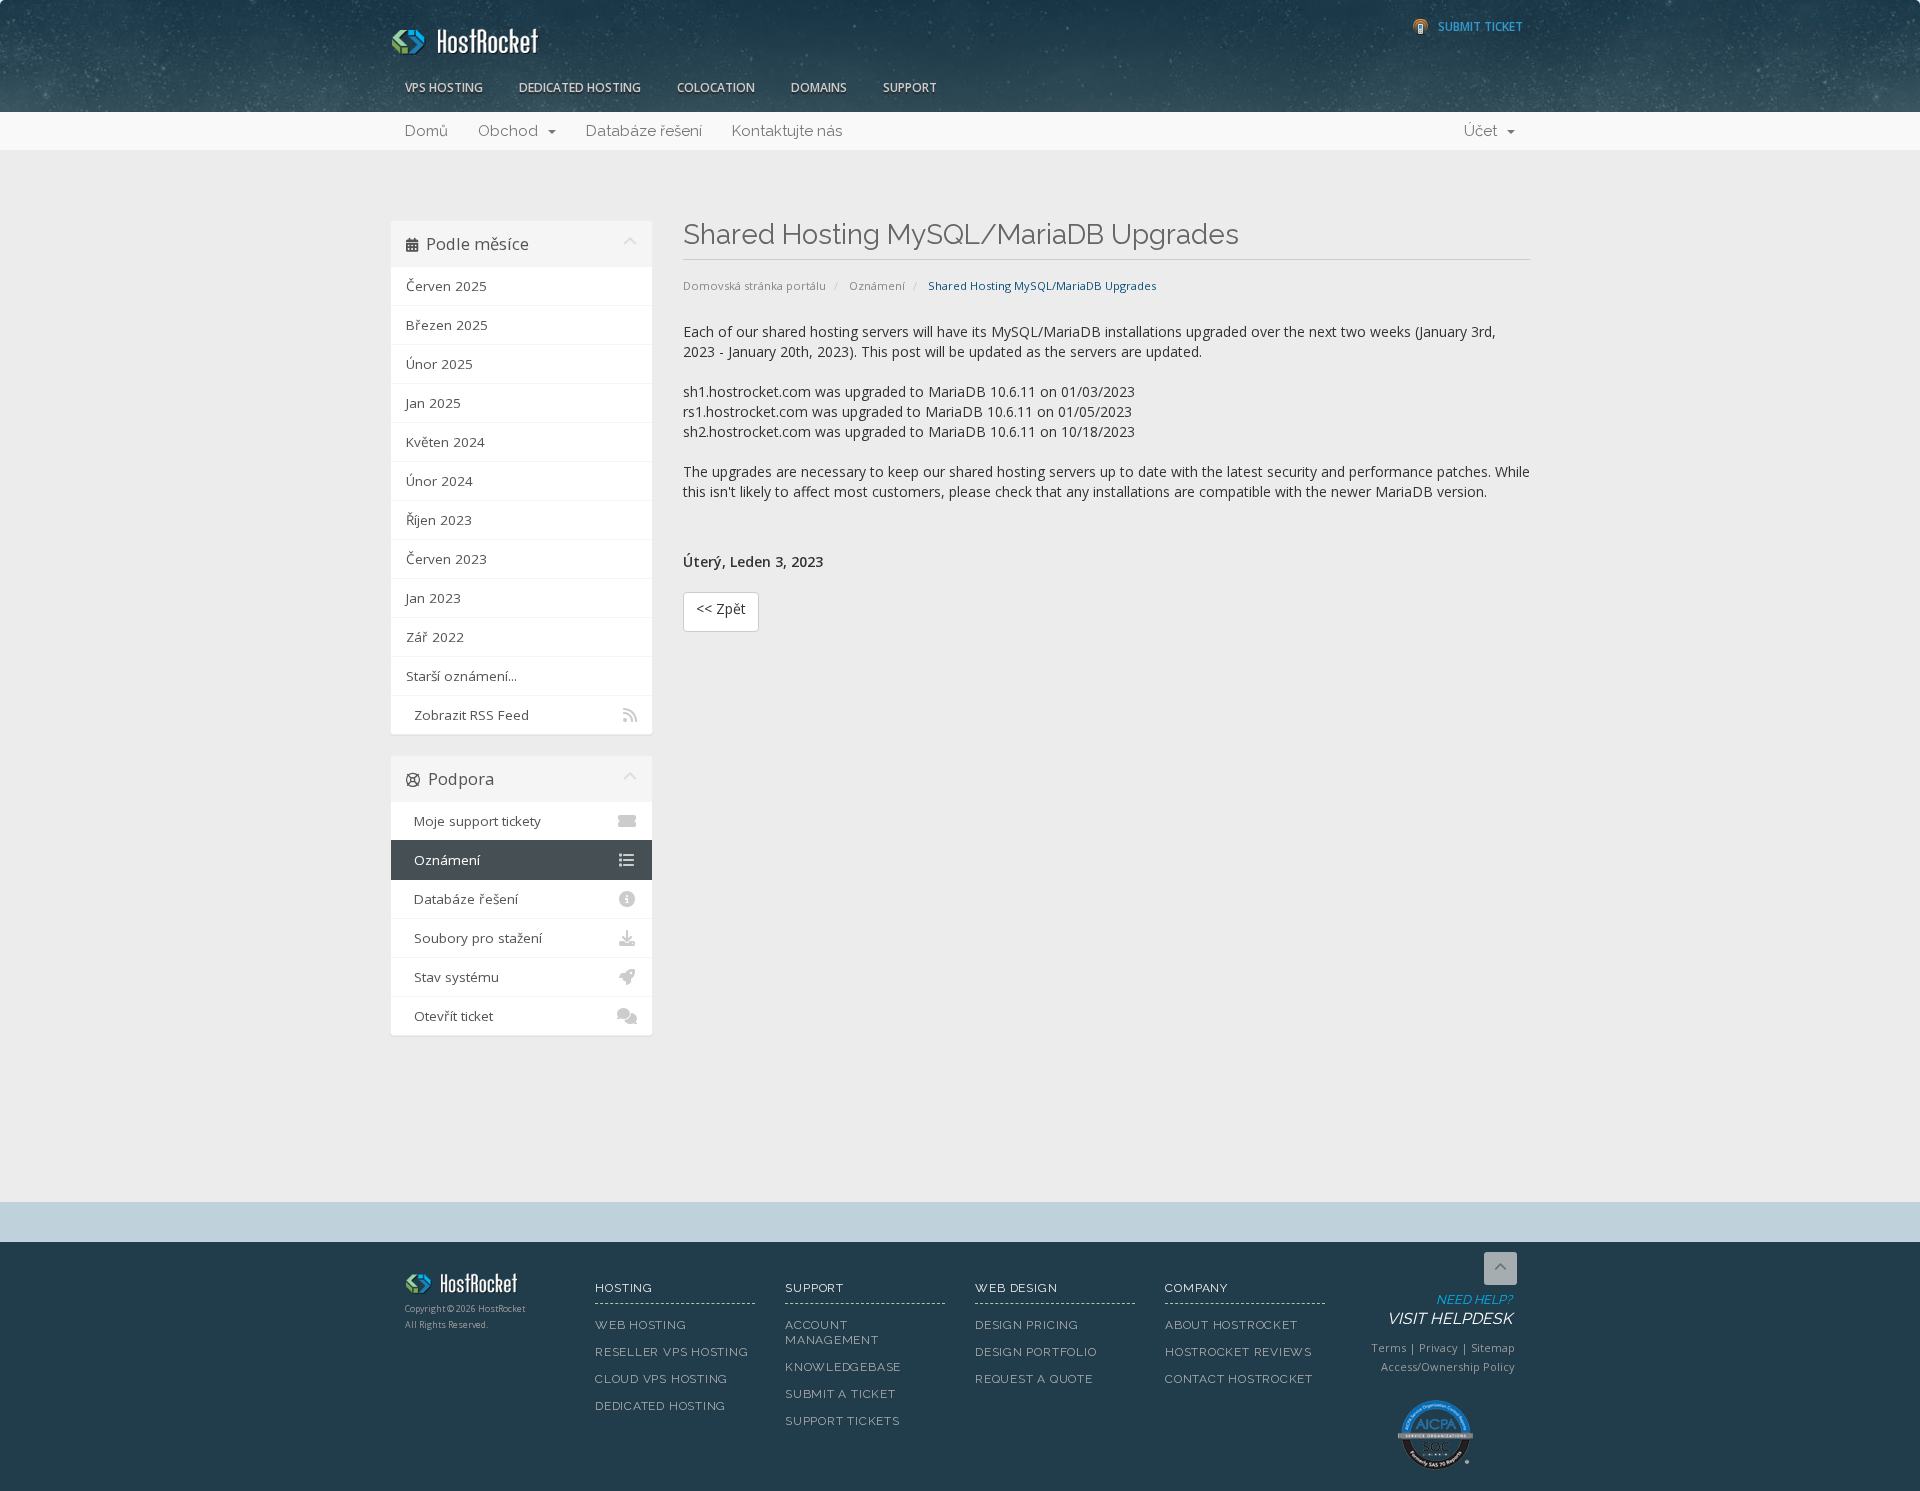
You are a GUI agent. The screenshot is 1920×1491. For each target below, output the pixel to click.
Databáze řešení (644, 131)
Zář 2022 (435, 637)
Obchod (512, 131)
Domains (819, 87)
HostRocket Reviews (1238, 1352)
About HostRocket (1231, 1325)
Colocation (716, 87)
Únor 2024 (439, 481)
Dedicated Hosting (580, 87)
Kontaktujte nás (787, 131)
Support (910, 87)
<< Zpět (721, 608)
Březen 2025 (447, 325)
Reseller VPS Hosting (672, 1352)
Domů (426, 131)
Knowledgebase (843, 1367)
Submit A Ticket (840, 1394)
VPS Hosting (444, 87)
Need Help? (1449, 1310)
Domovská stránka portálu (754, 285)
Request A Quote (1034, 1379)
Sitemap (1493, 1347)
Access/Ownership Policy (1448, 1366)
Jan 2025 (433, 403)
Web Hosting (641, 1325)
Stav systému (452, 977)
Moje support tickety (473, 821)
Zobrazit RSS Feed (467, 715)
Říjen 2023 (439, 520)
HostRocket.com (485, 1287)
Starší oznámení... (461, 676)
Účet (1484, 131)
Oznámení (877, 285)
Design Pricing (1027, 1325)
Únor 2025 (439, 364)
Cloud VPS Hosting (661, 1379)
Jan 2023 (433, 598)
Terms (1388, 1347)
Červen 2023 (446, 559)
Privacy (1438, 1347)
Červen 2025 (446, 286)
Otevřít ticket (449, 1016)
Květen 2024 (445, 442)
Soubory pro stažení (474, 938)
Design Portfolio (1035, 1352)
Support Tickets (842, 1421)
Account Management (832, 1332)
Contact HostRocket (1239, 1379)
